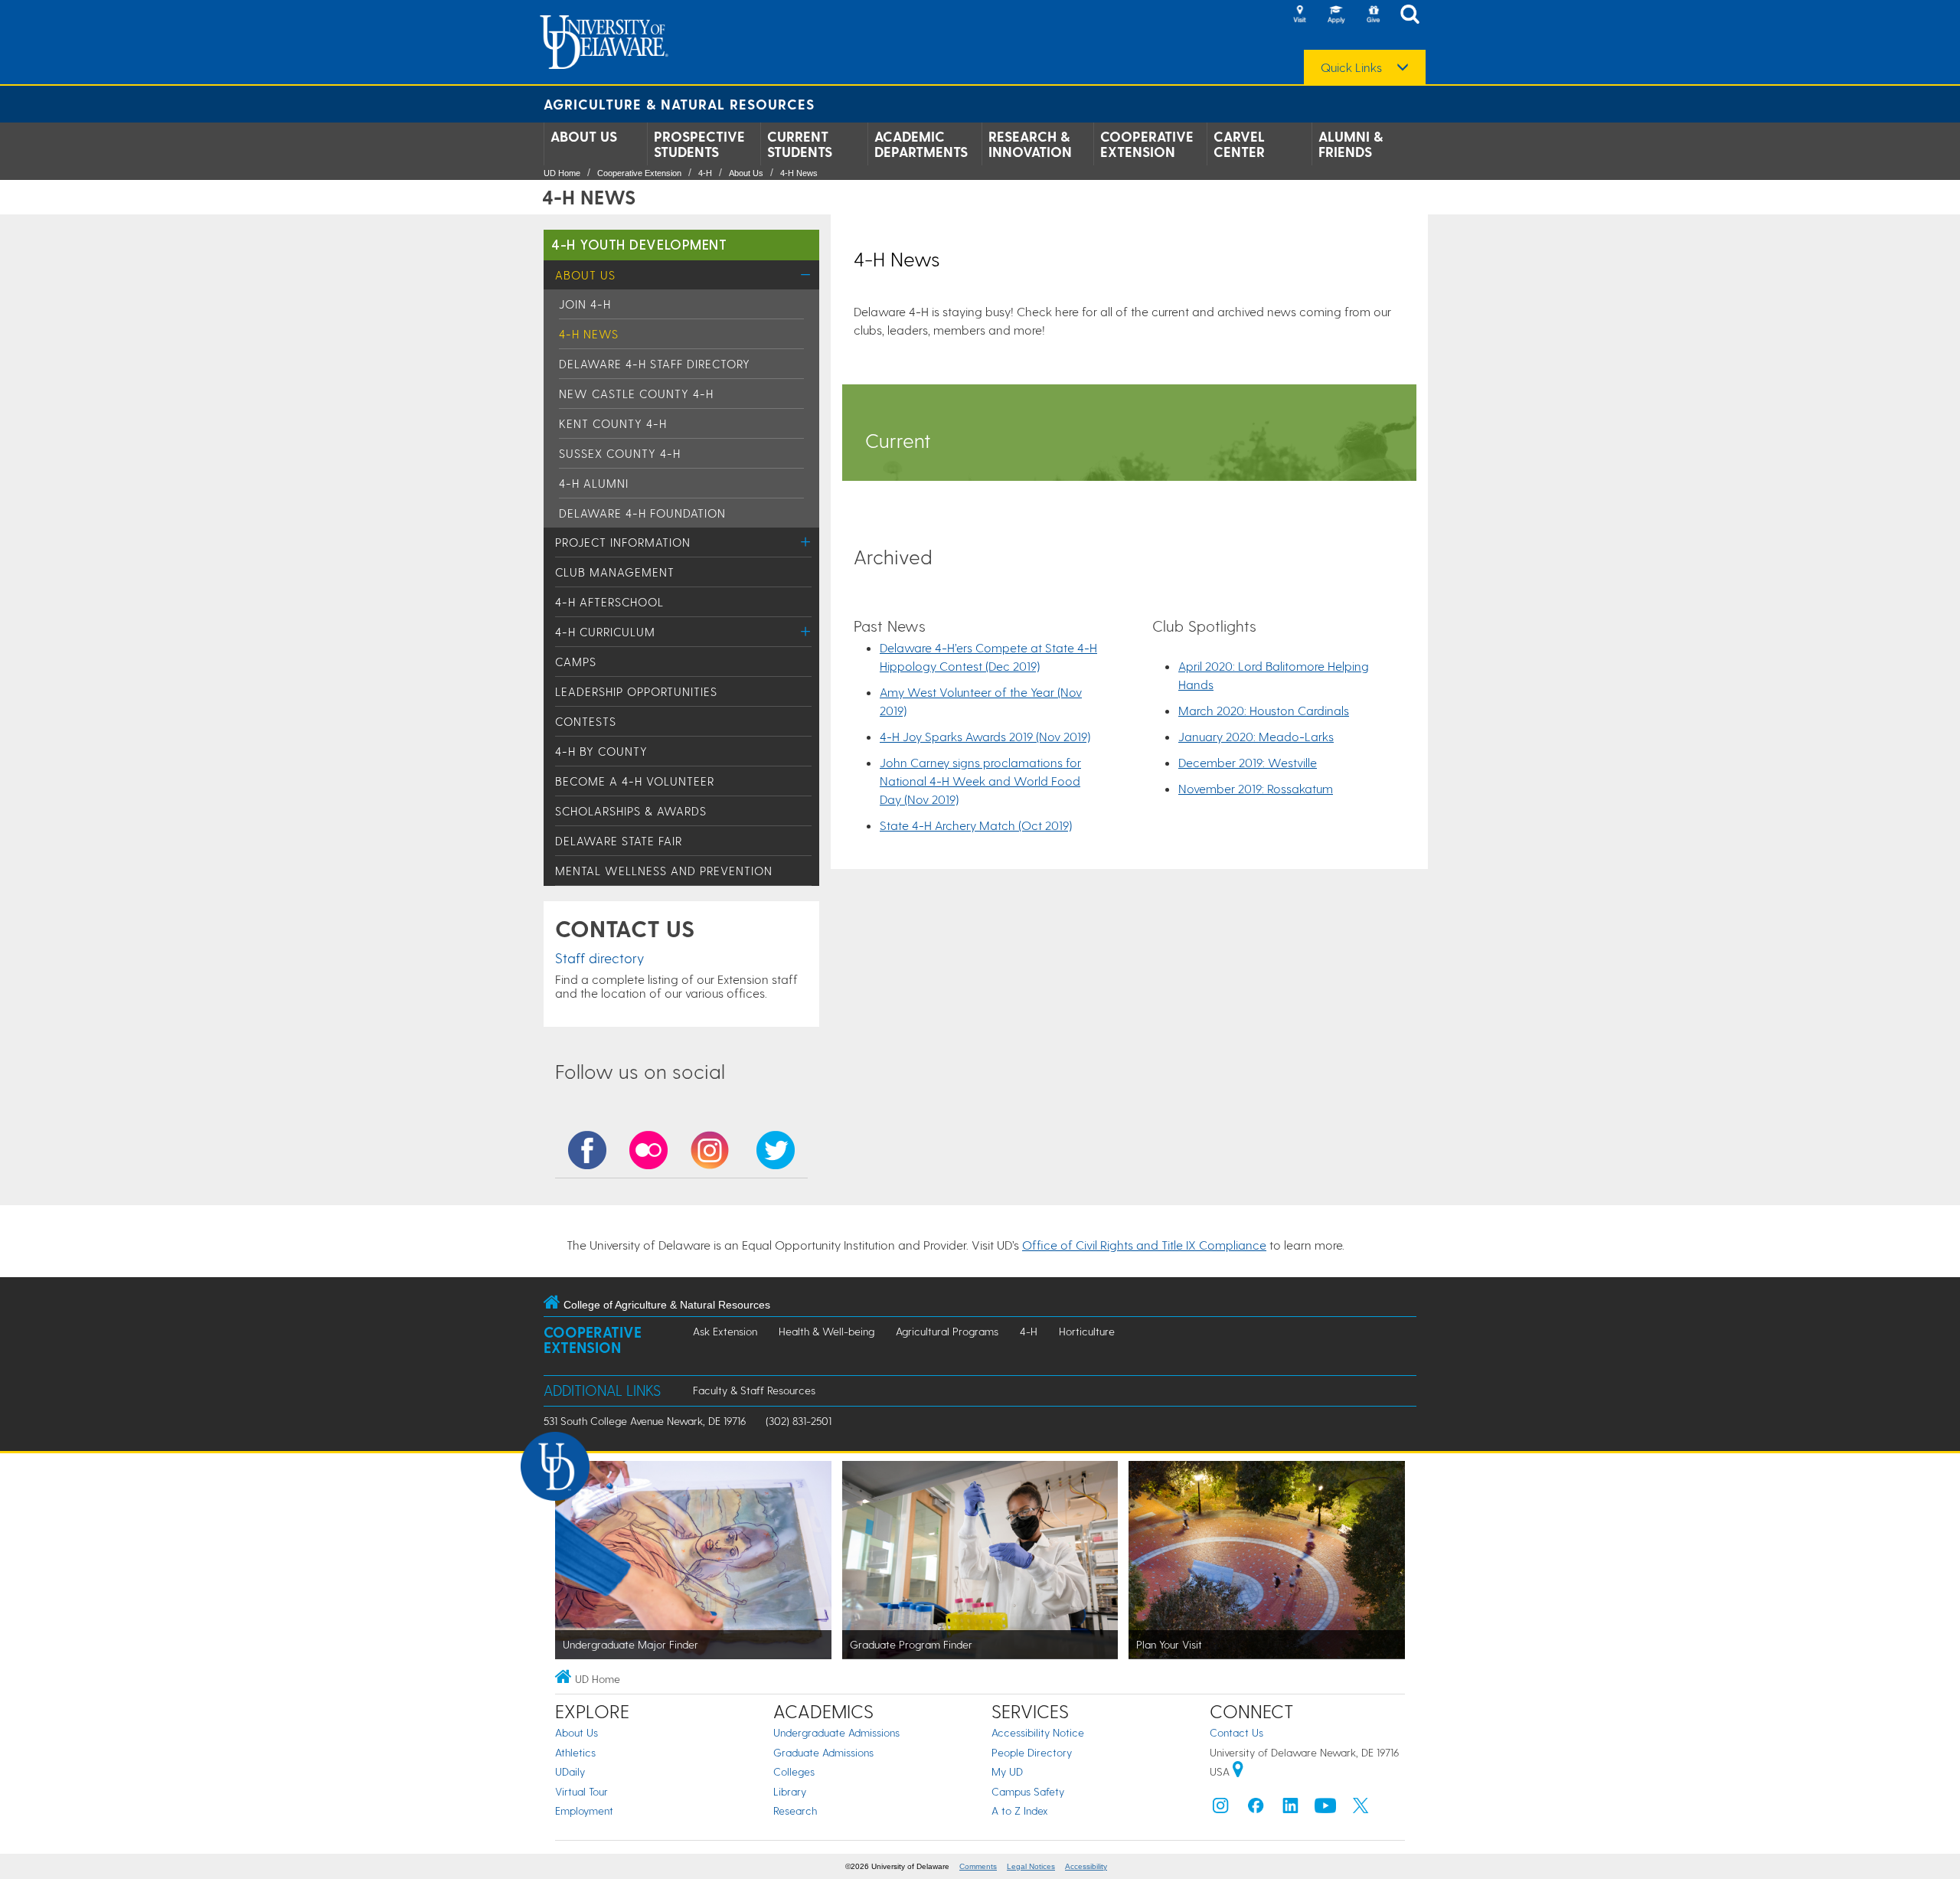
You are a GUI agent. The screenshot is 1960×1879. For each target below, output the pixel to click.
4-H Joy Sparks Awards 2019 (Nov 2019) (985, 736)
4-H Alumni (594, 483)
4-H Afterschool (609, 602)
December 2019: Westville (1248, 762)
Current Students (800, 144)
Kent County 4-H (613, 423)
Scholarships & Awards (631, 811)
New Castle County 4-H (636, 394)
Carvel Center (1239, 144)
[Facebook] (1256, 1809)
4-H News (799, 173)
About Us (584, 136)
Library (790, 1791)
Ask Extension (725, 1331)
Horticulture (1087, 1331)
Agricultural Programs (947, 1331)
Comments (978, 1866)
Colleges (794, 1771)
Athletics (575, 1752)
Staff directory (599, 957)
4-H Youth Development (639, 244)
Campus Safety (1028, 1791)
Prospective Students (699, 144)
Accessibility (1086, 1866)
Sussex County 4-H (620, 453)
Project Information (623, 542)
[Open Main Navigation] (1414, 16)
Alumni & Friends (1351, 144)
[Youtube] (1325, 1809)
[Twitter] (1361, 1809)
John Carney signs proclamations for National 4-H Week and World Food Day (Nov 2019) (980, 781)
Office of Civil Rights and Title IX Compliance (1144, 1245)
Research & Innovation (1030, 144)
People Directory (1032, 1752)
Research (795, 1810)
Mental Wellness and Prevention (664, 871)
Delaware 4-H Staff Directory (655, 364)
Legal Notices (1031, 1866)
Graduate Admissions (823, 1752)
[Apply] (1336, 15)
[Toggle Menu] (806, 274)
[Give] (1373, 15)
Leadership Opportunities (636, 691)
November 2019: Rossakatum (1256, 788)
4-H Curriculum (605, 632)
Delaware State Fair (619, 841)
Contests (586, 721)
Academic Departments (921, 144)
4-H (705, 173)
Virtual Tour (581, 1791)
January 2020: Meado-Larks (1256, 736)
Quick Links (1351, 67)
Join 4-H (585, 304)
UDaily (570, 1771)
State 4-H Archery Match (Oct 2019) (976, 825)
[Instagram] (1220, 1809)
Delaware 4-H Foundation (642, 513)
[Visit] (1299, 15)
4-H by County (601, 751)
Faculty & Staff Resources (754, 1390)
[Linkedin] (1291, 1809)
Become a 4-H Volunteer (635, 781)
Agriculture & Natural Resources (679, 104)
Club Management (615, 572)
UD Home (562, 173)
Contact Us (1236, 1732)
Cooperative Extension (1147, 144)
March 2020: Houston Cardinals (1264, 710)
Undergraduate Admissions (836, 1732)
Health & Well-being (826, 1331)
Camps (576, 662)
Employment (584, 1810)
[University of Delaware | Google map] (1238, 1771)
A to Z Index (1020, 1810)
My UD (1007, 1771)
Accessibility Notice (1038, 1732)
